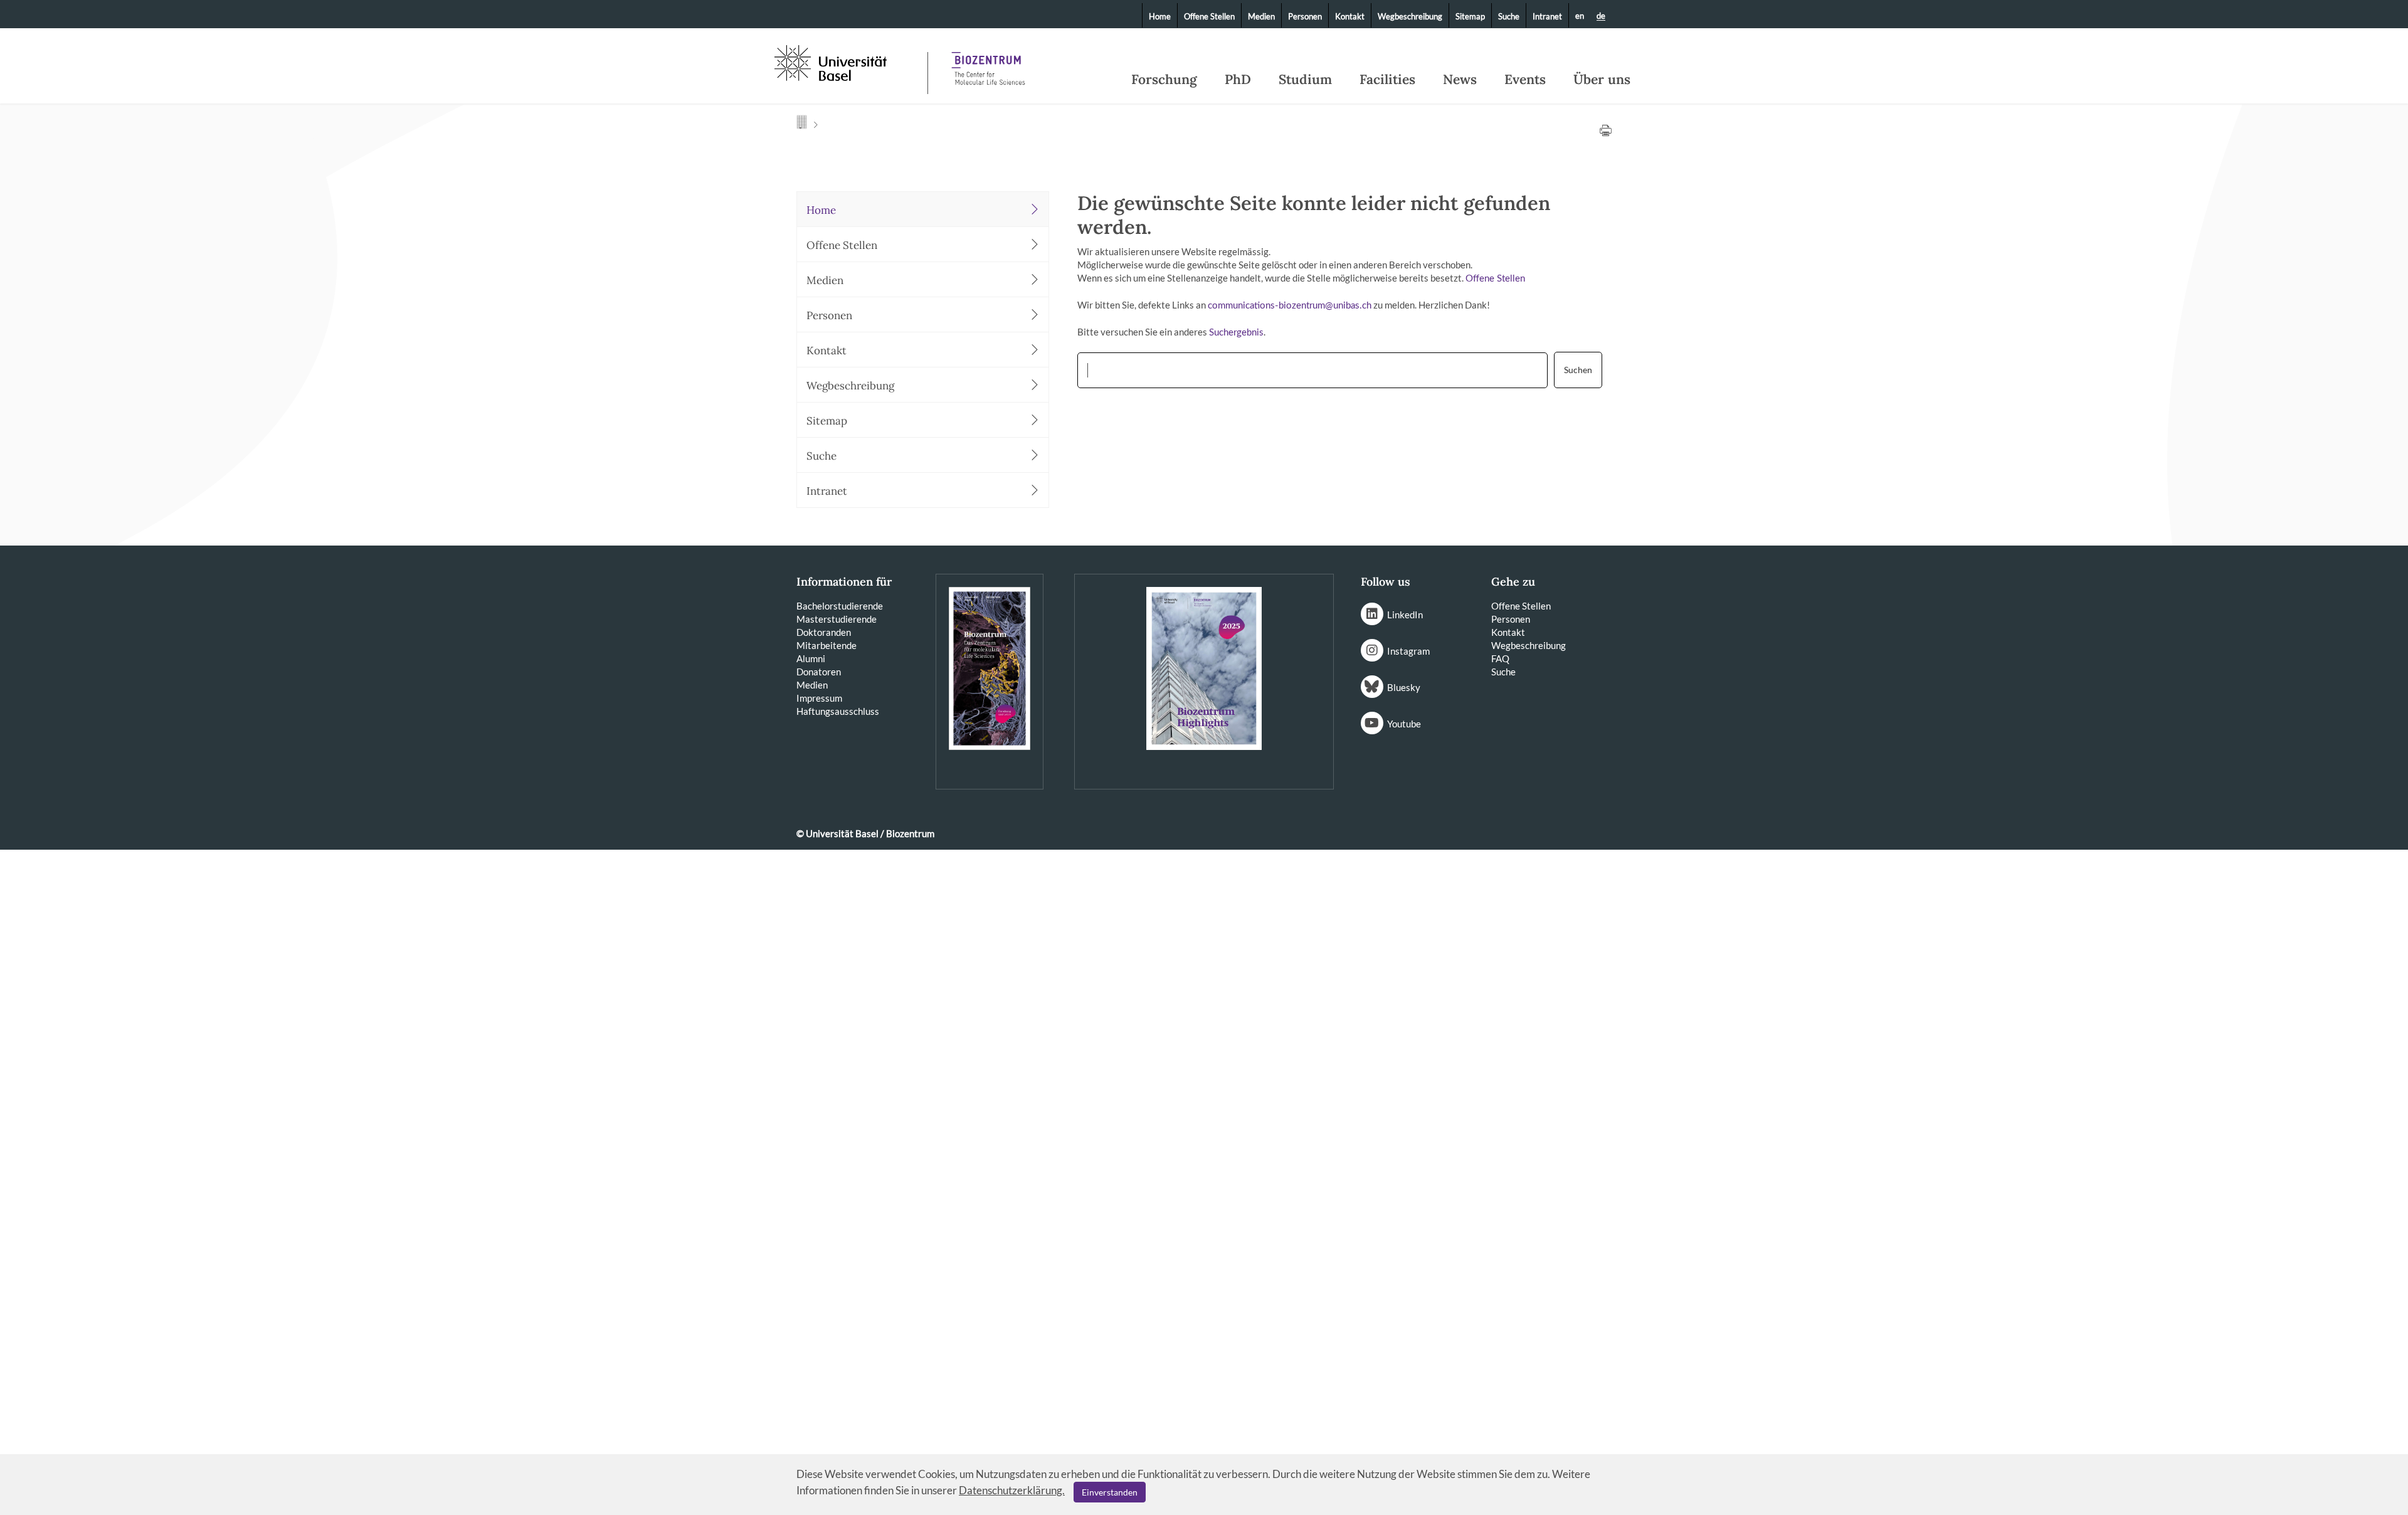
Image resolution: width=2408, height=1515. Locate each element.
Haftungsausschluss (838, 711)
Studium (1305, 80)
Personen (1305, 16)
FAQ (1500, 658)
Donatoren (819, 672)
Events (1525, 80)
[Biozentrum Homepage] (988, 63)
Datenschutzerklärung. (1012, 1490)
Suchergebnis (1236, 333)
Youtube (1404, 724)
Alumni (811, 658)
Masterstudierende (837, 619)
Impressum (819, 698)
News (1460, 80)
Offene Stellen (1209, 16)
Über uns (1602, 80)
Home (1160, 16)
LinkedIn (1405, 615)
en (1580, 16)
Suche (1509, 16)
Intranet (1547, 16)
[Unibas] (850, 61)
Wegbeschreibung (1410, 16)
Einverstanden (1110, 1492)
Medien (1261, 16)
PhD (1238, 80)
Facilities (1387, 80)
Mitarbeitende (826, 645)
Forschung (1164, 80)
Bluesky (1404, 687)
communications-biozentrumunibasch (1290, 306)
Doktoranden (824, 632)
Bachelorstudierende (840, 606)
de (1601, 16)
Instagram (1408, 651)
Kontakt (1350, 16)
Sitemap (1470, 16)
